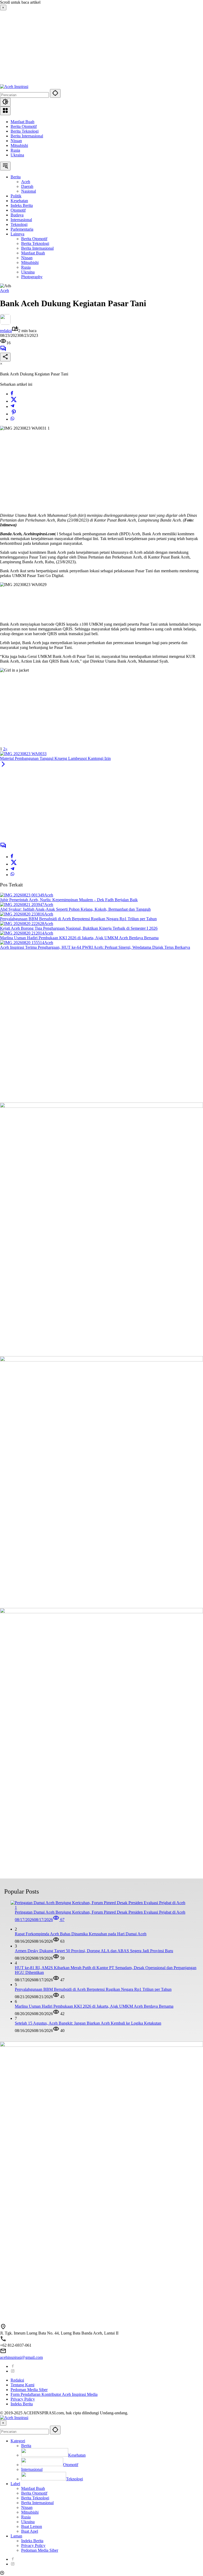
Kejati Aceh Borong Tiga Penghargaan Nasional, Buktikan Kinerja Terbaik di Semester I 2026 (79, 928)
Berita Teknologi (25, 131)
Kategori (18, 2441)
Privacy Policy (23, 2399)
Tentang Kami (22, 2385)
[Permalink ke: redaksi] (5, 323)
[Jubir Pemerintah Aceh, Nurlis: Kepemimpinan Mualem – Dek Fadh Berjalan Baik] (22, 895)
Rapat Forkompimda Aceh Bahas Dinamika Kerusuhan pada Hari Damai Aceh (81, 1934)
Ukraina (17, 155)
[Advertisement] (101, 47)
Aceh (4, 290)
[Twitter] (14, 401)
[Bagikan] (5, 357)
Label (15, 2484)
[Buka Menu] (5, 111)
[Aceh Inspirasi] (14, 87)
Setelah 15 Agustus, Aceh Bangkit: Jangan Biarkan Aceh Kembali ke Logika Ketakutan (88, 2023)
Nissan (16, 141)
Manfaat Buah (22, 122)
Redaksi (17, 2380)
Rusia (15, 150)
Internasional (32, 2469)
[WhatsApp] (12, 419)
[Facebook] (12, 394)
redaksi (6, 331)
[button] (55, 93)
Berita (26, 2446)
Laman (16, 2536)
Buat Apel (30, 2531)
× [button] (3, 2423)
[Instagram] (13, 2371)
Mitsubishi (19, 145)
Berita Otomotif (24, 126)
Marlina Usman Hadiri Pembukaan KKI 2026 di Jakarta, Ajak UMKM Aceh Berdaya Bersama (79, 938)
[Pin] (14, 414)
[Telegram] (12, 406)
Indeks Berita (22, 2404)
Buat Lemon (32, 2526)
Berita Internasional (27, 136)
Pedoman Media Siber (29, 2390)
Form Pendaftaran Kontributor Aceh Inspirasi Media (54, 2394)
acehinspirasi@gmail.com (21, 2357)
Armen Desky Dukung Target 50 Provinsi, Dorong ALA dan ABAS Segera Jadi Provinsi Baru (94, 1951)
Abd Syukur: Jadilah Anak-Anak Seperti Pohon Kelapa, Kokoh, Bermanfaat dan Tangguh (75, 909)
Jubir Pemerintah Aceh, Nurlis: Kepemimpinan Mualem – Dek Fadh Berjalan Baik (69, 900)
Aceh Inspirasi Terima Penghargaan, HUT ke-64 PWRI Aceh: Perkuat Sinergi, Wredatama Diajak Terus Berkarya (95, 947)
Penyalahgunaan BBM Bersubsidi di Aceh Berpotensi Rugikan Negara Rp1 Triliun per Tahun (78, 919)
